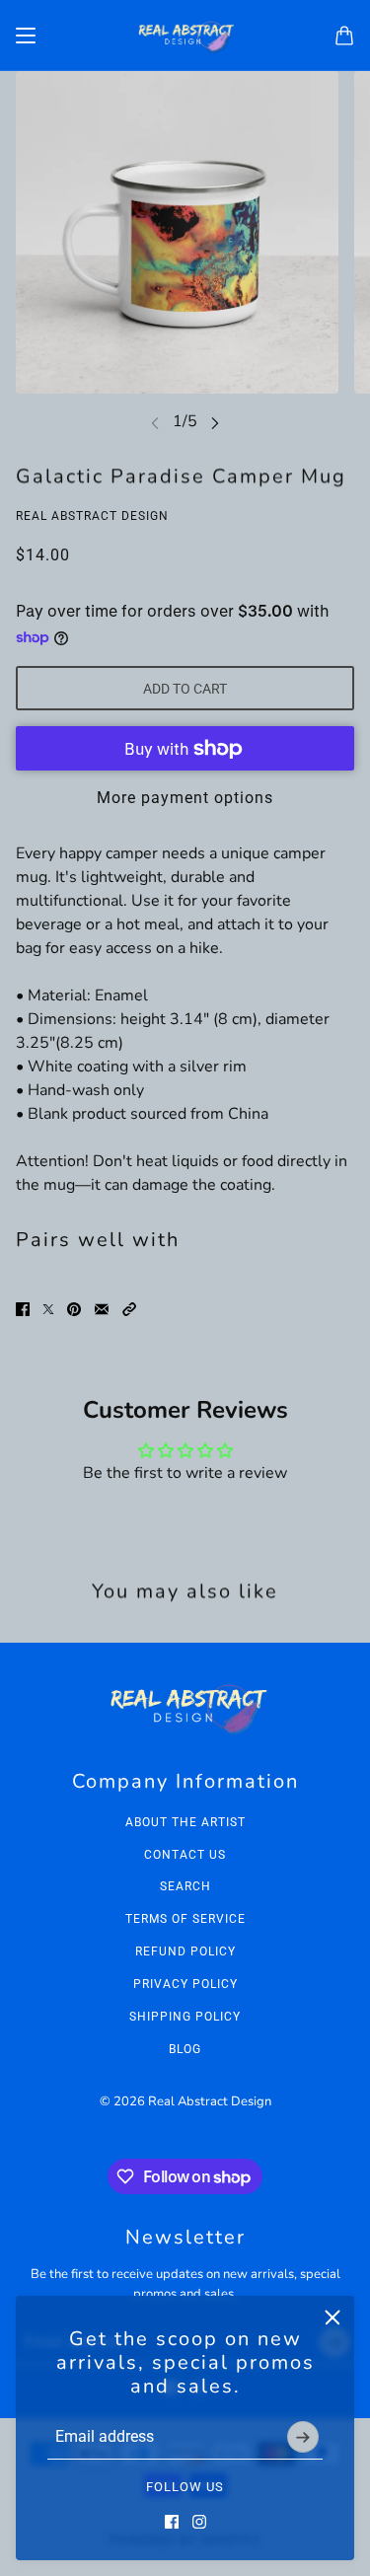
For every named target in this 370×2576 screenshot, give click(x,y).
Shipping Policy (185, 2017)
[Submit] (303, 2437)
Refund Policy (185, 1951)
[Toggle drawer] (26, 36)
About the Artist (185, 1822)
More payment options (185, 798)
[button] (129, 1309)
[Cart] (344, 36)
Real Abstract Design (92, 516)
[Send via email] (102, 1309)
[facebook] (172, 2522)
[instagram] (199, 2522)
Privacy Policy (185, 1984)
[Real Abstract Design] (185, 36)
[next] (215, 422)
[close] (333, 2318)
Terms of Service (185, 1919)
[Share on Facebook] (23, 1309)
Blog (185, 2049)
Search (185, 1886)
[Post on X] (48, 1309)
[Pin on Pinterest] (74, 1309)
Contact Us (185, 1855)
